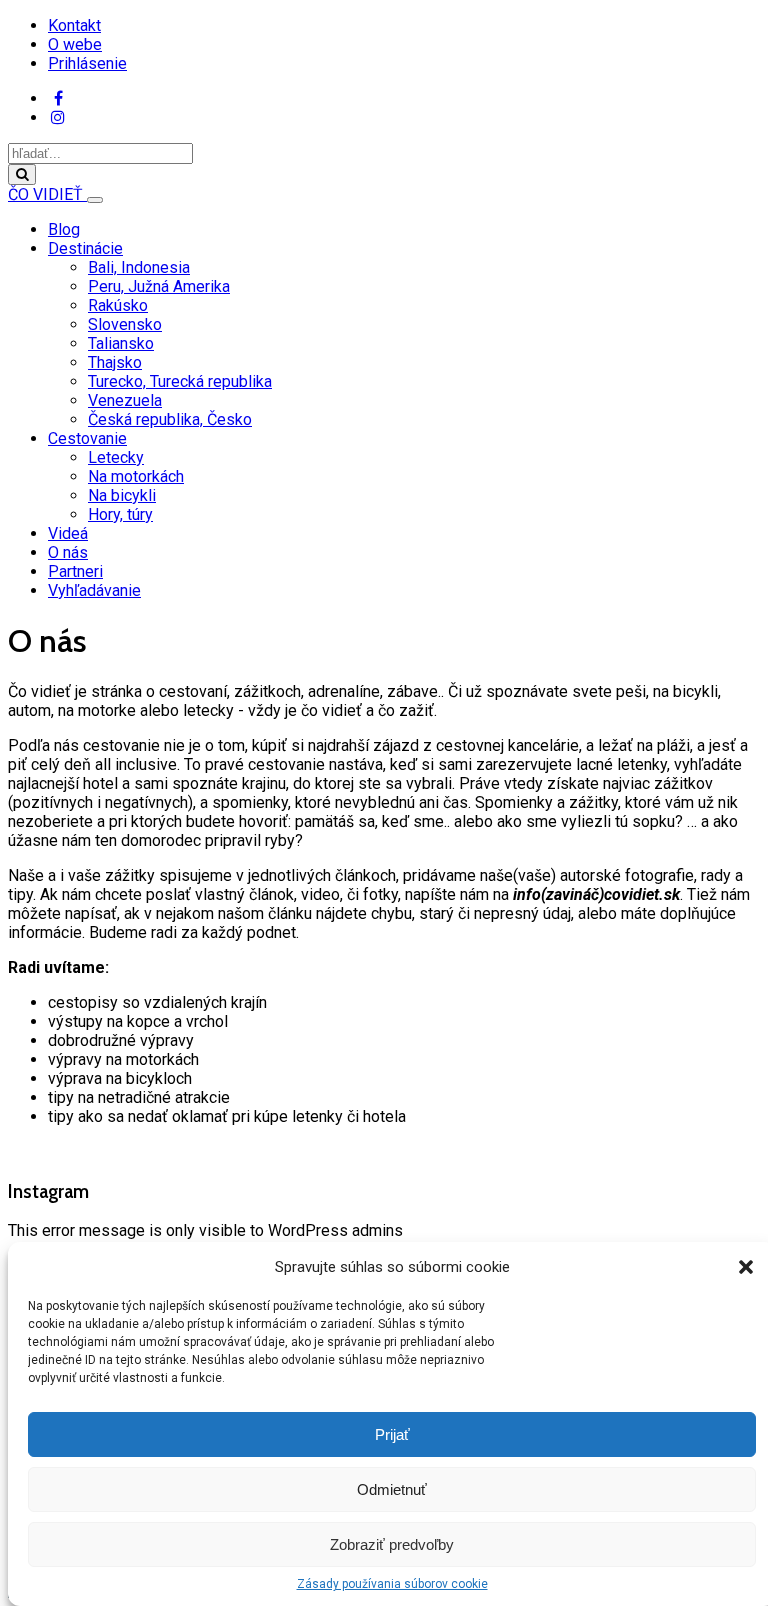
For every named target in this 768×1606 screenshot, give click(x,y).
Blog (64, 229)
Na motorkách (136, 476)
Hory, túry (120, 514)
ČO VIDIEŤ (47, 194)
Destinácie (85, 248)
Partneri (75, 571)
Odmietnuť (392, 1489)
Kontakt (74, 25)
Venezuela (125, 400)
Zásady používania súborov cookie (392, 1584)
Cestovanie (87, 438)
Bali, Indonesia (139, 267)
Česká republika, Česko (170, 419)
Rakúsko (118, 305)
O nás (68, 552)
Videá (68, 533)
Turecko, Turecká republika (180, 381)
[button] (746, 1267)
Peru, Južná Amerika (159, 286)
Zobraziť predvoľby (392, 1544)
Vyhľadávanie (94, 590)
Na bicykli (122, 495)
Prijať (392, 1434)
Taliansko (121, 343)
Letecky (116, 457)
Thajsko (115, 362)
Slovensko (125, 324)
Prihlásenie (87, 63)
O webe (75, 44)
